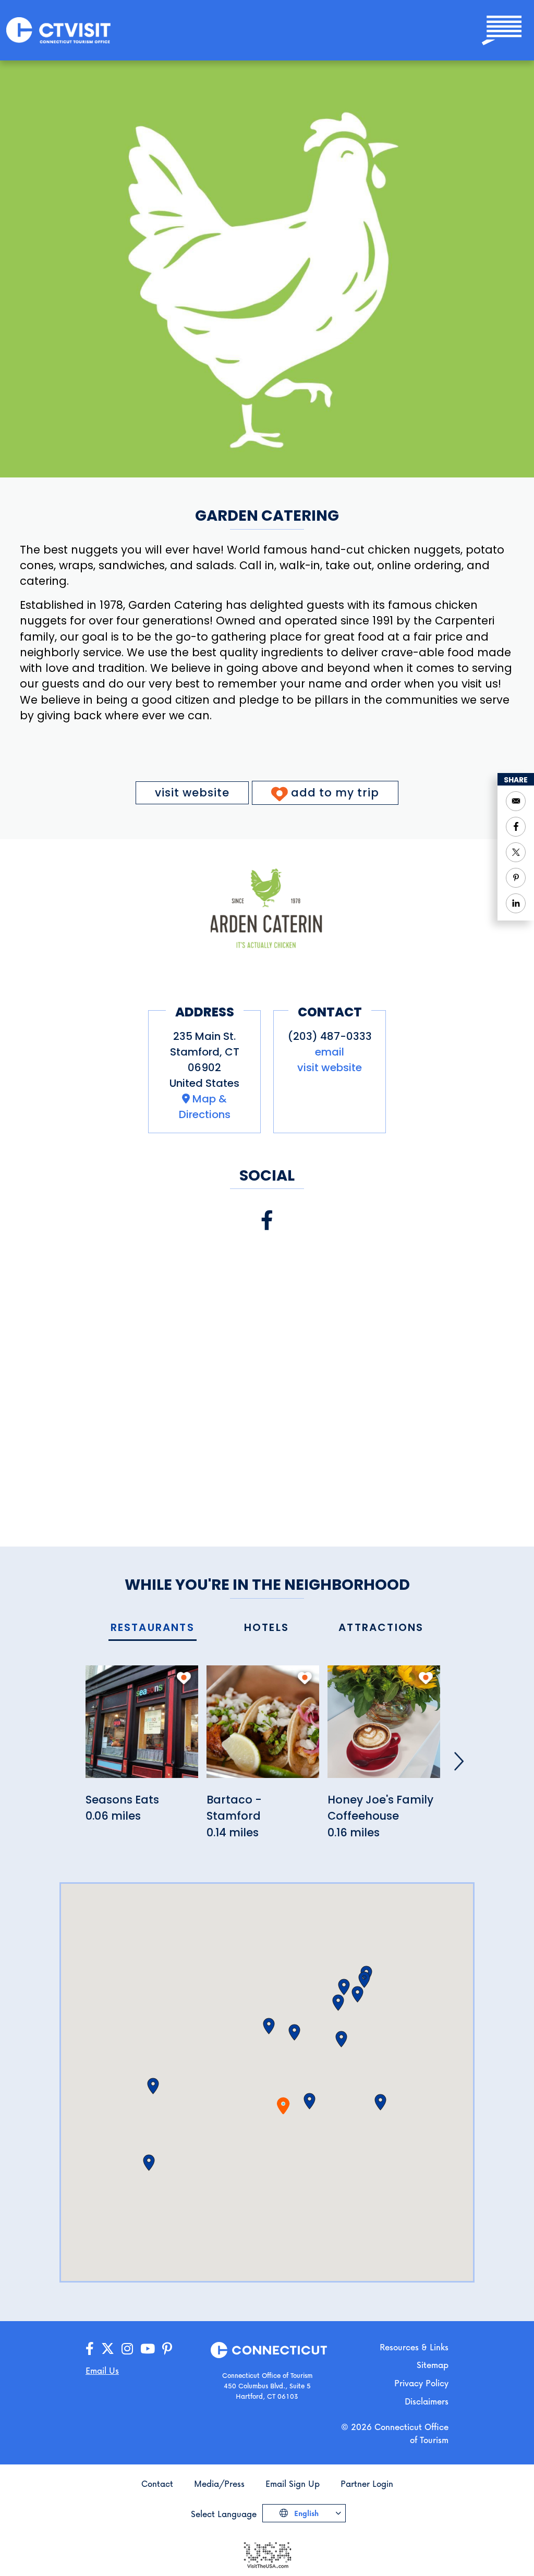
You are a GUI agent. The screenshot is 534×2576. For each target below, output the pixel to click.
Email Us (102, 2370)
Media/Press (219, 2483)
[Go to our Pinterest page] (167, 2349)
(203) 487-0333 (330, 1036)
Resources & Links (414, 2347)
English (305, 2513)
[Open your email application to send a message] (516, 801)
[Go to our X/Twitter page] (108, 2349)
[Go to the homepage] (58, 29)
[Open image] (267, 908)
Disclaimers (427, 2401)
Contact (157, 2483)
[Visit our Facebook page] (267, 1220)
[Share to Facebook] (516, 827)
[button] (310, 2101)
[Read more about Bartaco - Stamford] (263, 1727)
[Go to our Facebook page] (90, 2349)
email (330, 1052)
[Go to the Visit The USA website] (267, 2554)
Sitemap (433, 2365)
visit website (192, 793)
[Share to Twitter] (516, 852)
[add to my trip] (184, 1678)
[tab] (153, 1628)
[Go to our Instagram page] (127, 2349)
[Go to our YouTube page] (148, 2349)
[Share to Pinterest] (516, 878)
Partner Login (367, 2483)
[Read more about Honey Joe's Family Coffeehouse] (384, 1727)
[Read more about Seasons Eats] (142, 1727)
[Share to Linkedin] (516, 903)
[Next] (459, 1761)
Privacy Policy (421, 2383)
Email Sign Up (293, 2483)
